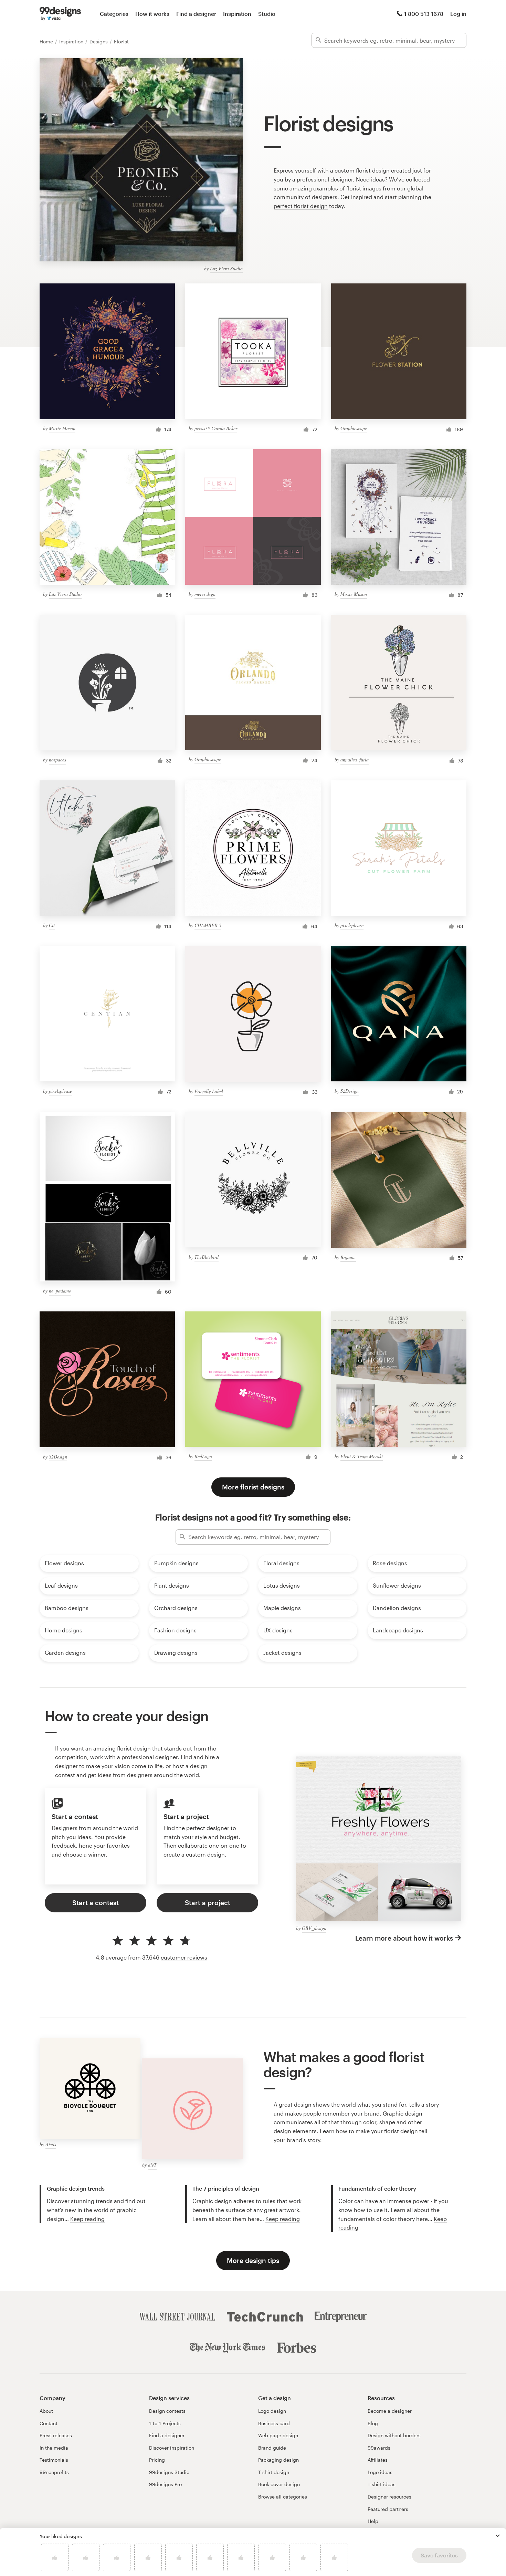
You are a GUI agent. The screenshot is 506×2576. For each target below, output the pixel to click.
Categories (114, 14)
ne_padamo (60, 1291)
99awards (379, 2448)
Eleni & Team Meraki (362, 1456)
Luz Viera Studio (226, 268)
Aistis (51, 2144)
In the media (54, 2448)
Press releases (56, 2435)
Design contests (167, 2411)
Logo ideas (380, 2472)
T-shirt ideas (382, 2484)
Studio (267, 14)
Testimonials (54, 2460)
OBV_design (314, 1928)
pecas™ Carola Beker (216, 428)
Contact (49, 2423)
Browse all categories (283, 2497)
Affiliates (378, 2460)
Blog (373, 2423)
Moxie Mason (62, 428)
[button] (498, 2536)
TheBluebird (207, 1257)
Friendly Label (209, 1091)
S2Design (350, 1091)
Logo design (272, 2411)
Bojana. (348, 1257)
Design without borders (394, 2435)
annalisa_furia (355, 760)
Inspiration (237, 14)
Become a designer (390, 2411)
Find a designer (196, 14)
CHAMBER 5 (208, 925)
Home (47, 41)
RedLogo (203, 1456)
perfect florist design (301, 206)
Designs (99, 41)
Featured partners (388, 2509)
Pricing (157, 2460)
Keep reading (87, 2219)
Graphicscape (354, 428)
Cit (52, 925)
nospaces (57, 760)
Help (373, 2521)
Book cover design (279, 2484)
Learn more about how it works (404, 1938)
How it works (152, 14)
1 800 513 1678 (424, 14)
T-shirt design (274, 2472)
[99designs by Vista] (60, 14)
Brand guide (272, 2448)
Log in (458, 14)
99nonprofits (54, 2472)
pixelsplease (352, 925)
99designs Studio (169, 2472)
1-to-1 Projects (165, 2423)
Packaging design (278, 2460)
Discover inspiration (172, 2448)
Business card (274, 2423)
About (46, 2411)
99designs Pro (165, 2484)
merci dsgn (205, 594)
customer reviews (184, 1957)
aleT (152, 2165)
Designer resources (389, 2497)
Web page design (278, 2435)
